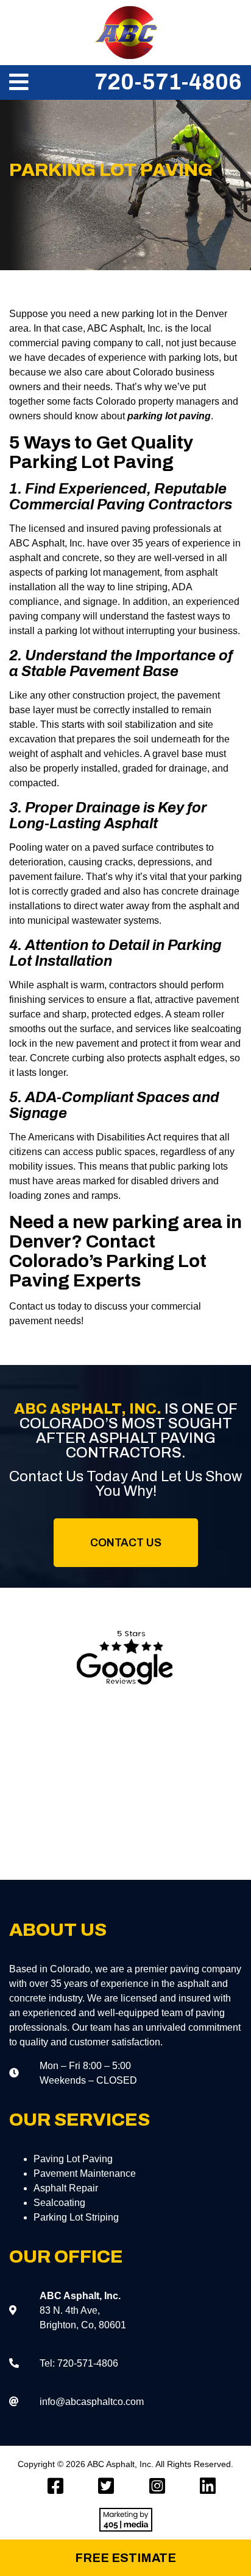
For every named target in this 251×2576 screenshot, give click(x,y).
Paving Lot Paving (73, 2159)
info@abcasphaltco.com (92, 2402)
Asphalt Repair (66, 2188)
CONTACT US (126, 1543)
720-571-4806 (168, 82)
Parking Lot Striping (76, 2217)
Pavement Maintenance (85, 2173)
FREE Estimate (125, 2558)
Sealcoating (59, 2203)
